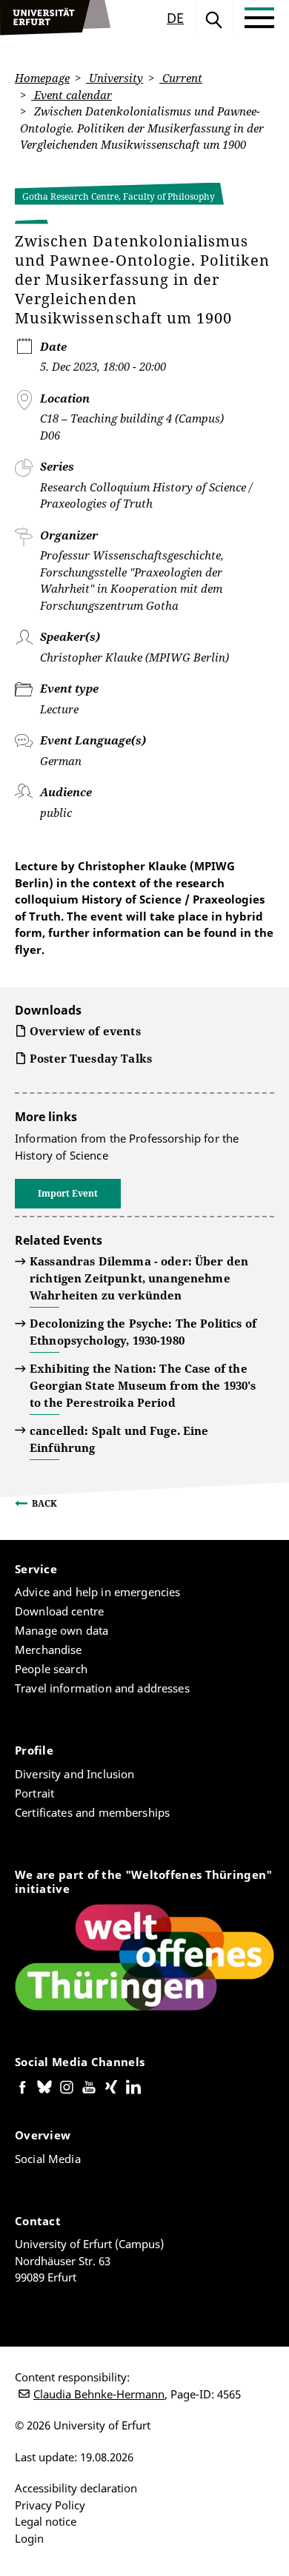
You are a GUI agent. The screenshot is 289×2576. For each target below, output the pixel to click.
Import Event (68, 1193)
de (175, 18)
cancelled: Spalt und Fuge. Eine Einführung (119, 1439)
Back (44, 1503)
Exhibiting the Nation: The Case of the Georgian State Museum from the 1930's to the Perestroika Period (143, 1385)
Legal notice (46, 2521)
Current (181, 78)
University (114, 78)
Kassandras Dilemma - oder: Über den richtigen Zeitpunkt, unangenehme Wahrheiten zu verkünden (139, 1278)
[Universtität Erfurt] (56, 18)
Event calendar (72, 95)
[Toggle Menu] (259, 18)
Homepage (42, 78)
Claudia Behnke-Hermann (99, 2394)
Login (29, 2538)
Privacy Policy (50, 2505)
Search (214, 18)
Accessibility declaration (76, 2488)
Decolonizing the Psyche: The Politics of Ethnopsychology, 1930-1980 (143, 1332)
